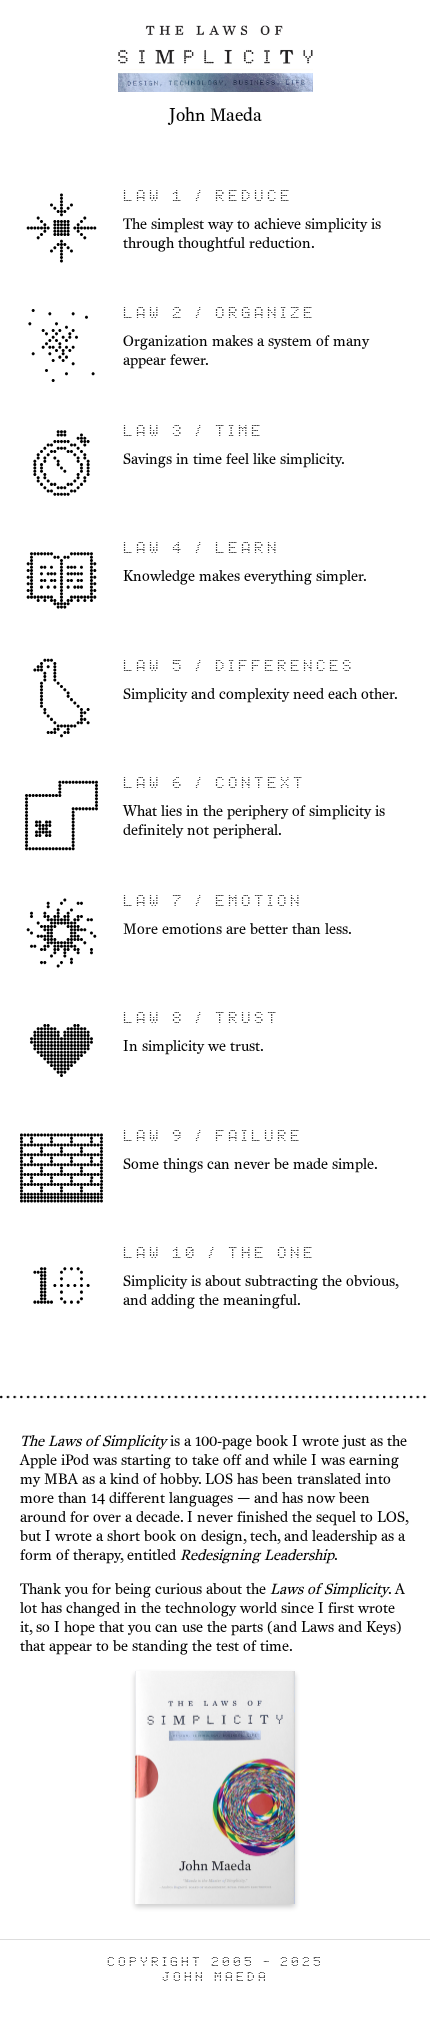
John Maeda (215, 115)
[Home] (215, 91)
